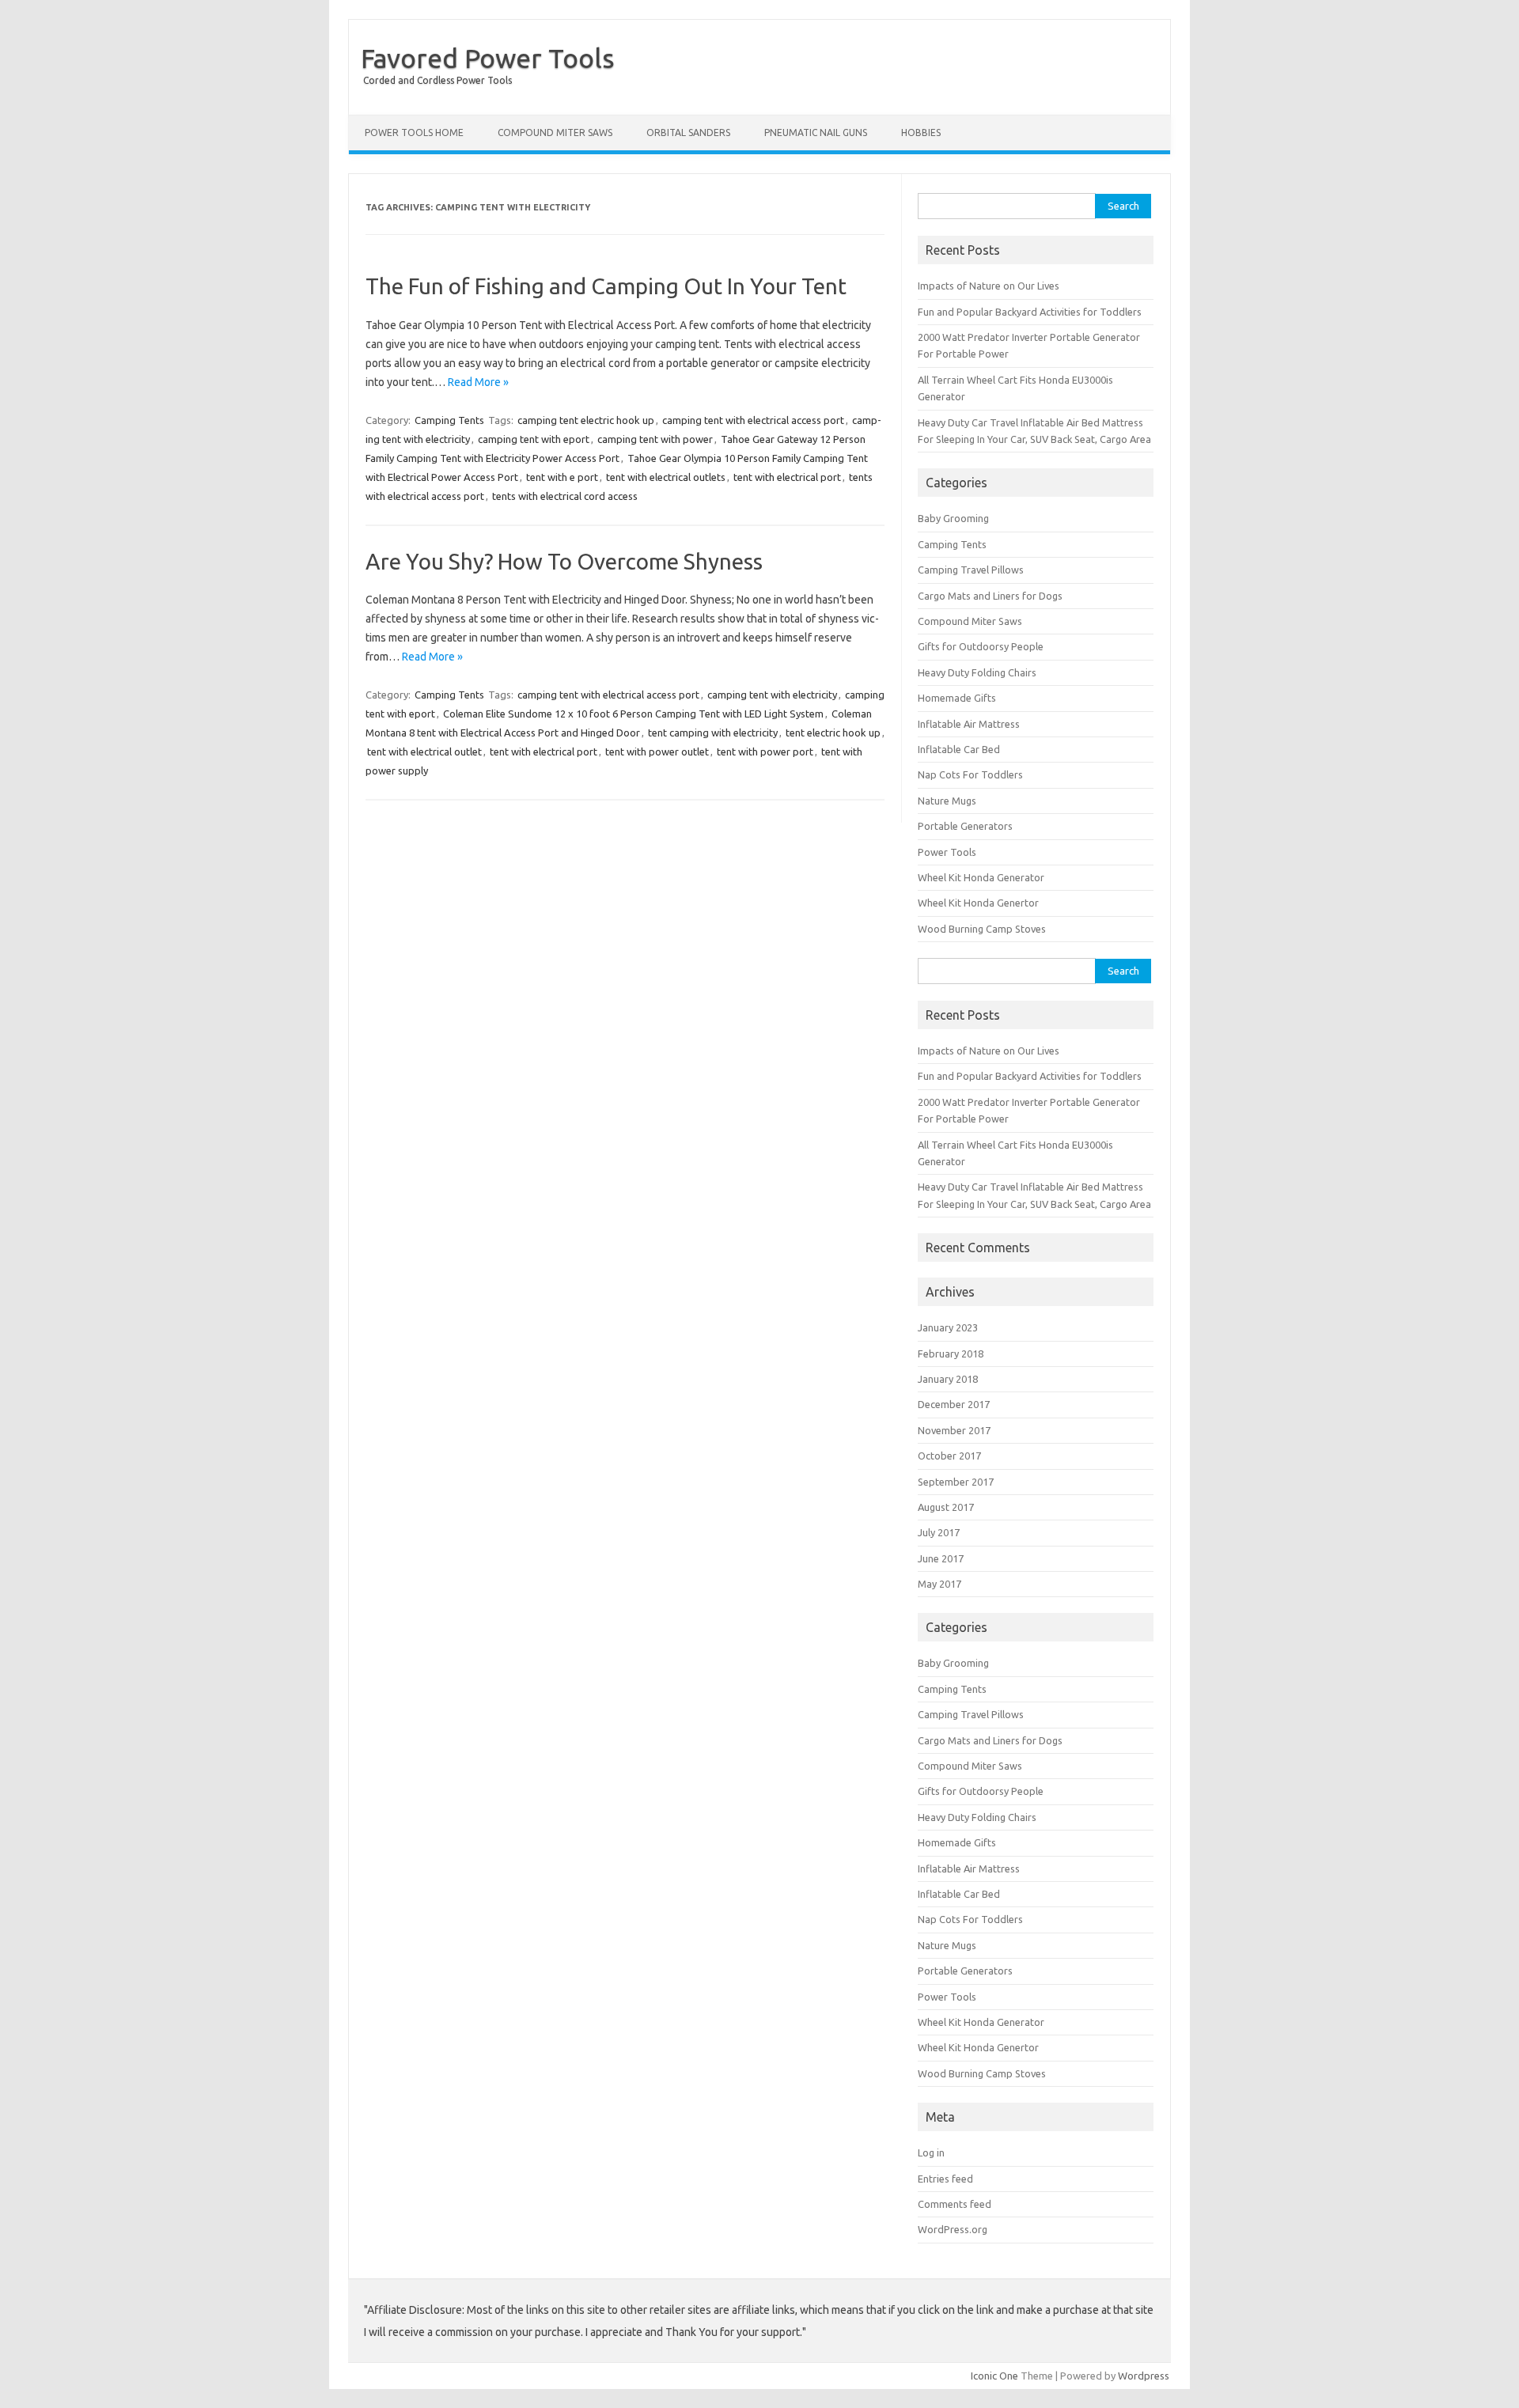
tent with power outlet (657, 752)
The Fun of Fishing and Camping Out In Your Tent (606, 286)
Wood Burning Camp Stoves (982, 929)
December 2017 (954, 1404)
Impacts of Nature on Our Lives (989, 286)
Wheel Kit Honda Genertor (978, 903)
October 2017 (949, 1456)
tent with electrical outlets (666, 477)
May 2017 (939, 1584)
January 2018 (948, 1379)
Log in (931, 2152)
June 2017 (941, 1558)
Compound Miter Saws (555, 133)
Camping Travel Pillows (971, 570)
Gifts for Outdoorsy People (981, 646)
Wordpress (1144, 2376)
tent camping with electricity (713, 733)
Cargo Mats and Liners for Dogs (990, 596)
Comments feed (955, 2204)
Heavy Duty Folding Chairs (977, 672)
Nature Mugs (947, 801)
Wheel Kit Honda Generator (981, 877)
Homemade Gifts (957, 698)
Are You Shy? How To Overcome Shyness (564, 561)
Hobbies (921, 133)
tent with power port (765, 752)
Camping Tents (449, 420)
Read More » (478, 382)
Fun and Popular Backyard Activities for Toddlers (1030, 312)
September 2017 (956, 1482)
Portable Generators (965, 826)
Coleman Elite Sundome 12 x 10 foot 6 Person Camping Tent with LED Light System (633, 714)
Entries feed (945, 2179)
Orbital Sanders (688, 133)
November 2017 (954, 1430)
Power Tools (947, 852)
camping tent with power (655, 439)
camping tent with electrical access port (753, 420)
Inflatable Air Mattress (969, 724)
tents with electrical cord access (565, 496)
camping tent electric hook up (586, 420)
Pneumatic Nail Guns (816, 133)
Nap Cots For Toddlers (970, 774)
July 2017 (939, 1532)
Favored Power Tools (488, 58)
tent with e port (562, 477)
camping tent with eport (534, 439)
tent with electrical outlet (424, 752)
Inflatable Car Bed (959, 749)
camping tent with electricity (772, 695)
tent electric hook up (833, 733)
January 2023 (948, 1327)
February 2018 (951, 1354)
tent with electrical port (787, 477)
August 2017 (946, 1507)
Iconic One (994, 2376)
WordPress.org (953, 2229)
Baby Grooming (953, 518)
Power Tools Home (414, 133)
